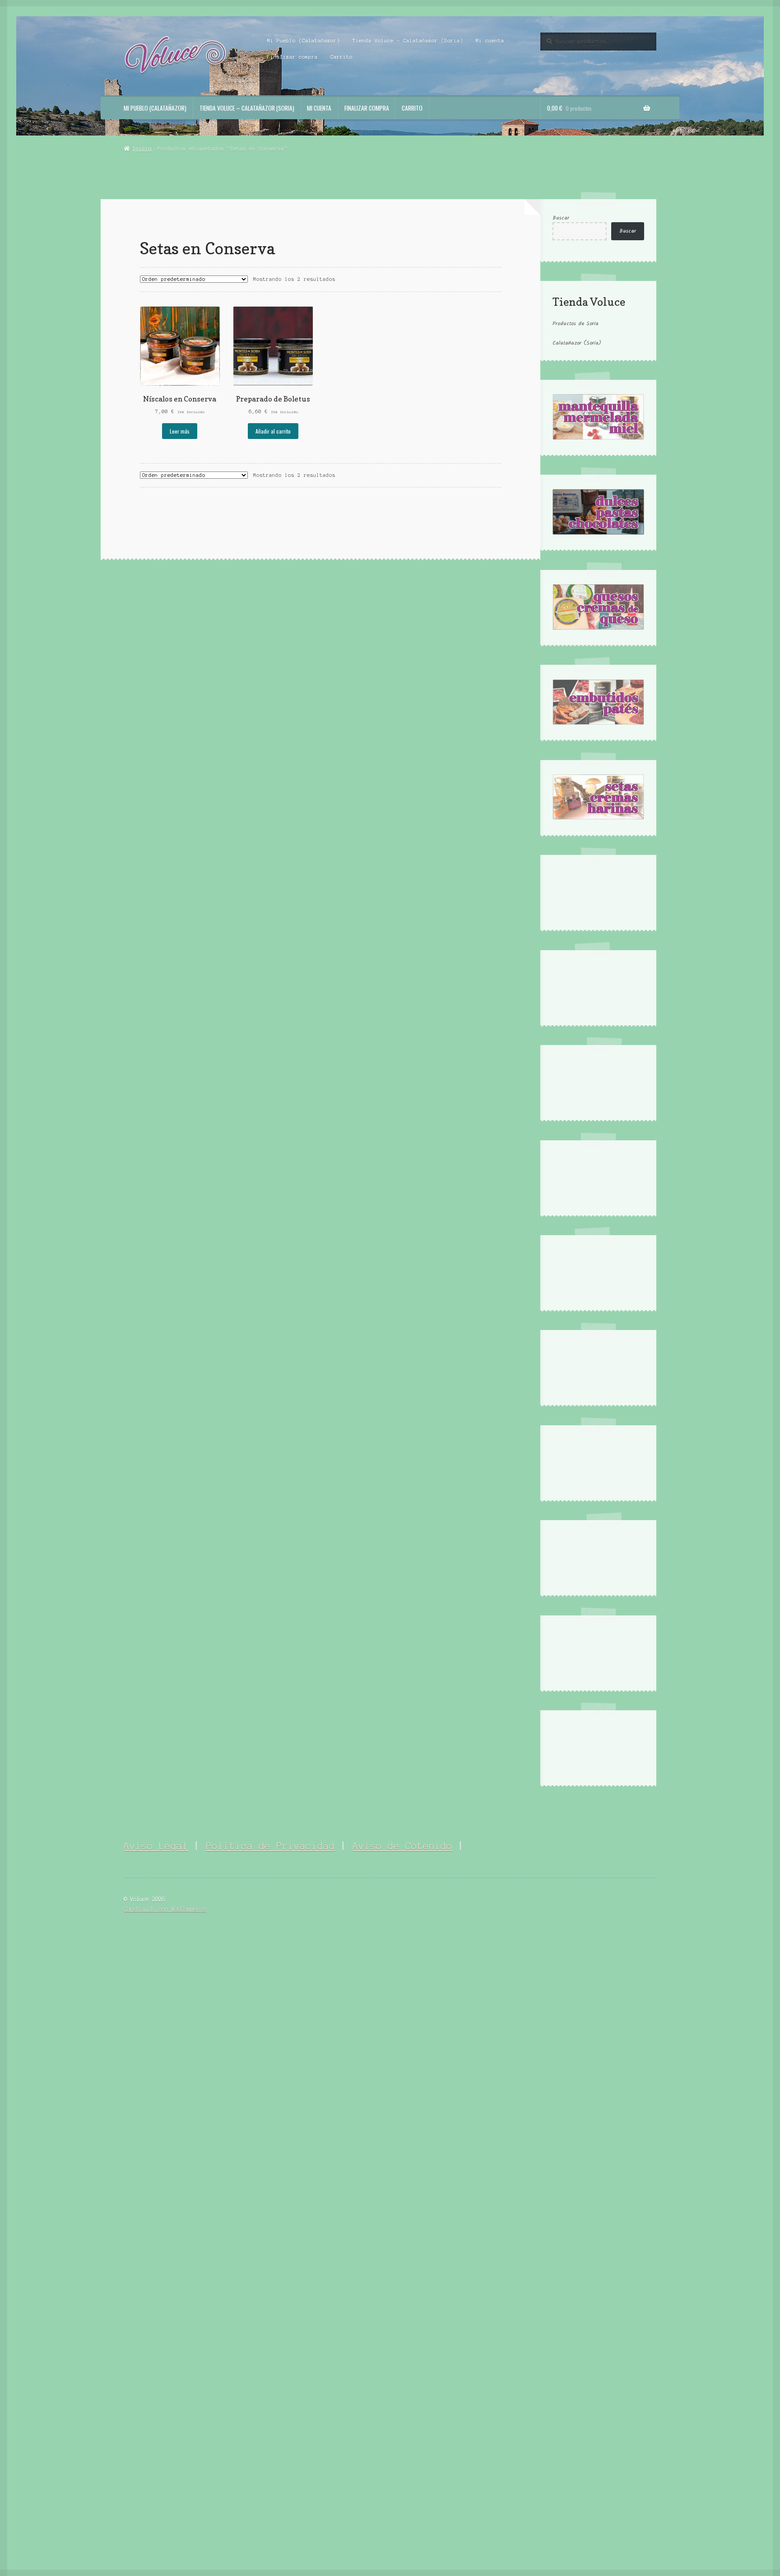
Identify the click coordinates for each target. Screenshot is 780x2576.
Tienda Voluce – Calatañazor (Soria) (408, 41)
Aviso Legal (156, 1846)
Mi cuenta (490, 41)
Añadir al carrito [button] (273, 431)
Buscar (561, 218)
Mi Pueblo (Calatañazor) (304, 41)
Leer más (180, 431)
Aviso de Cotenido (402, 1846)
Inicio (142, 149)
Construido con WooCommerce (165, 1909)
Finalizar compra (292, 57)
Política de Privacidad (270, 1846)
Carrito (341, 57)
